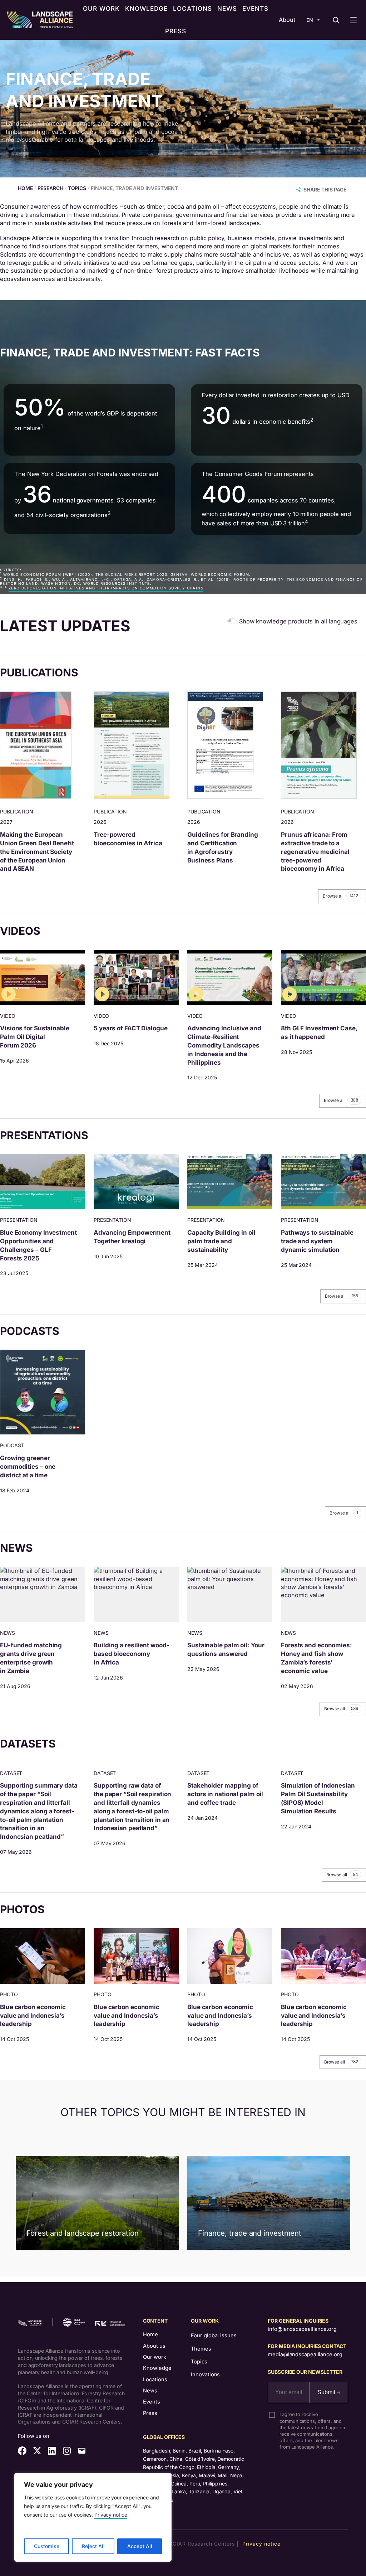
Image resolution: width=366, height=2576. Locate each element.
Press (150, 2413)
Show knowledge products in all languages (298, 621)
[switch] (232, 621)
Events (152, 2402)
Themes (201, 2349)
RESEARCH (50, 188)
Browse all (340, 896)
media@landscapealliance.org (305, 2354)
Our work (155, 2357)
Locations (155, 2380)
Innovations (205, 2375)
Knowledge (157, 2368)
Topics (199, 2362)
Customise (47, 2546)
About (287, 20)
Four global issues (214, 2336)
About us (154, 2346)
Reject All (93, 2546)
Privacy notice (111, 2515)
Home (150, 2334)
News (150, 2391)
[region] (93, 2517)
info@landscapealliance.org (302, 2329)
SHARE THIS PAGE (325, 189)
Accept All (140, 2546)
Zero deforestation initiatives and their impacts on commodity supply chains (106, 588)
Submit (327, 2392)
